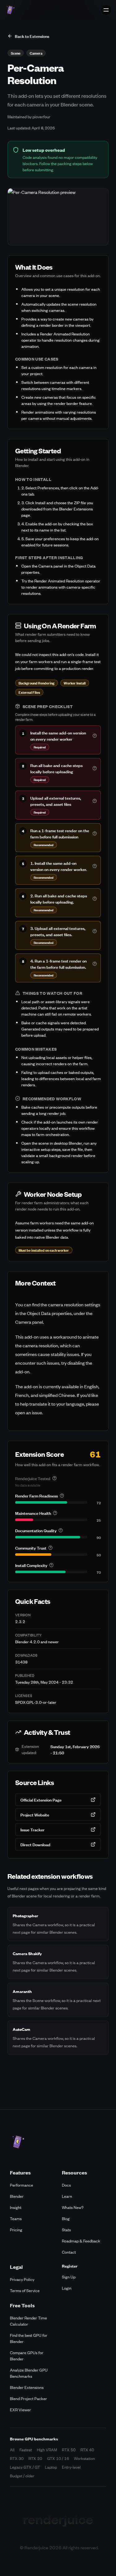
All (12, 2450)
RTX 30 (17, 2458)
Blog (66, 2218)
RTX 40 (87, 2450)
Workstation (84, 2458)
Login (67, 2288)
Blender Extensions (27, 2387)
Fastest (26, 2450)
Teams (16, 2218)
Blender (17, 2196)
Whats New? (73, 2207)
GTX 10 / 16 (58, 2458)
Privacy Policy (22, 2279)
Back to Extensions (32, 36)
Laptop (51, 2467)
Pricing (16, 2230)
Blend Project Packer (28, 2398)
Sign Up (69, 2277)
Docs (66, 2185)
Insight (16, 2207)
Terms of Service (25, 2290)
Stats (66, 2230)
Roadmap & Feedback (81, 2241)
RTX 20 (35, 2458)
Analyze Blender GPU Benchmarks (29, 2373)
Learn (67, 2196)
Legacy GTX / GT (25, 2467)
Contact (69, 2252)
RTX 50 (69, 2450)
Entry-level (71, 2467)
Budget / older (22, 2476)
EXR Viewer (20, 2410)
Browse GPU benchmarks (34, 2439)
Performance (21, 2185)
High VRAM (47, 2450)
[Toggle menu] (106, 10)
